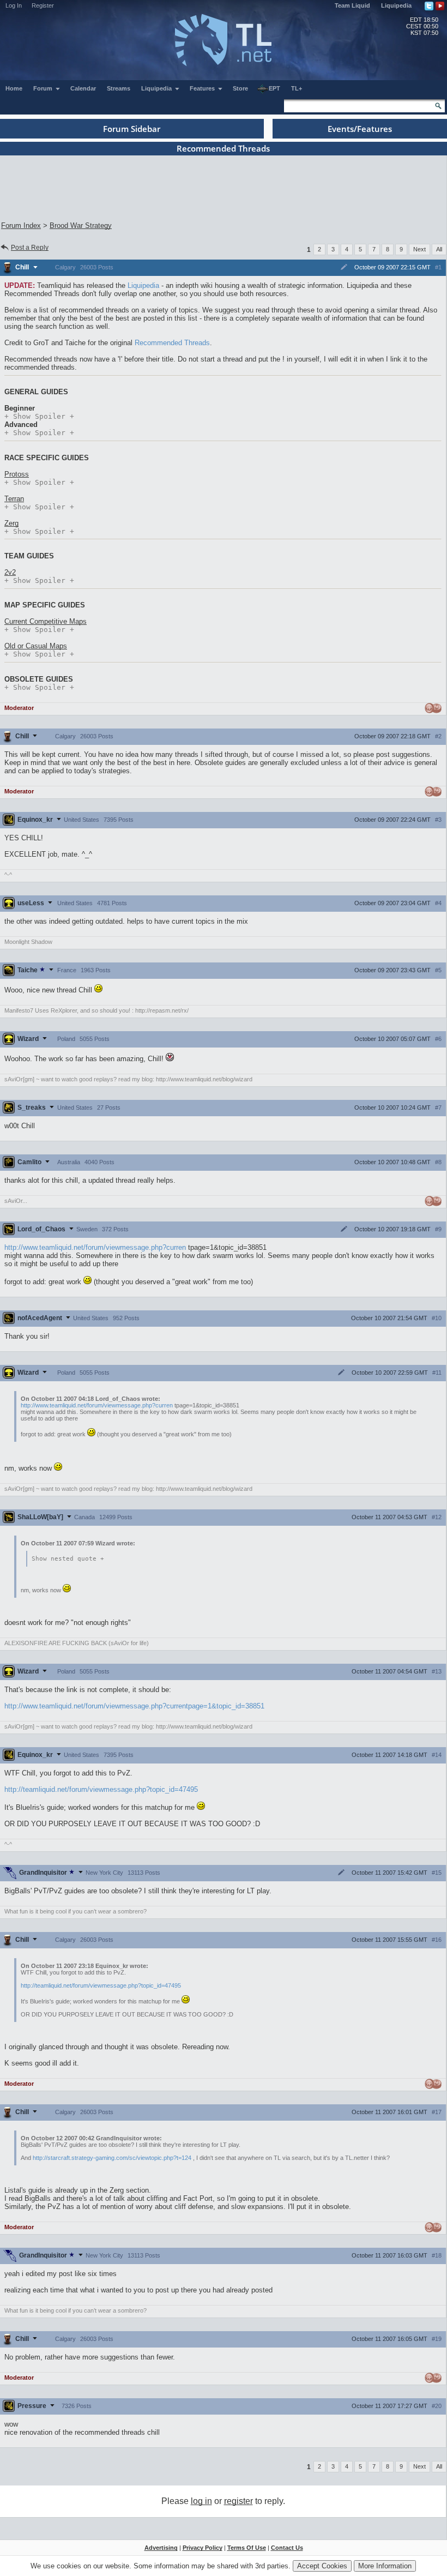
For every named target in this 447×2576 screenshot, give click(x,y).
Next (419, 249)
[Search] (438, 106)
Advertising (161, 2548)
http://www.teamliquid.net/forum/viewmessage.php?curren (95, 1247)
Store (240, 88)
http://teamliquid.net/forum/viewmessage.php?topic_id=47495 (101, 1789)
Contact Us (287, 2548)
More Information (385, 2566)
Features (203, 88)
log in (201, 2501)
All (439, 249)
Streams (119, 88)
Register (43, 5)
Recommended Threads (172, 343)
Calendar (83, 88)
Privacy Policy (203, 2548)
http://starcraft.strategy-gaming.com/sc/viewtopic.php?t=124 (112, 2158)
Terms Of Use (247, 2548)
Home (14, 88)
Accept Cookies (322, 2566)
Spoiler (39, 416)
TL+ (297, 88)
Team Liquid (352, 5)
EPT (274, 88)
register (238, 2501)
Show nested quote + (68, 1559)
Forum (44, 88)
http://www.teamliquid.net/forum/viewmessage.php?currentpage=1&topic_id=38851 (134, 1706)
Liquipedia (396, 5)
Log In (14, 5)
